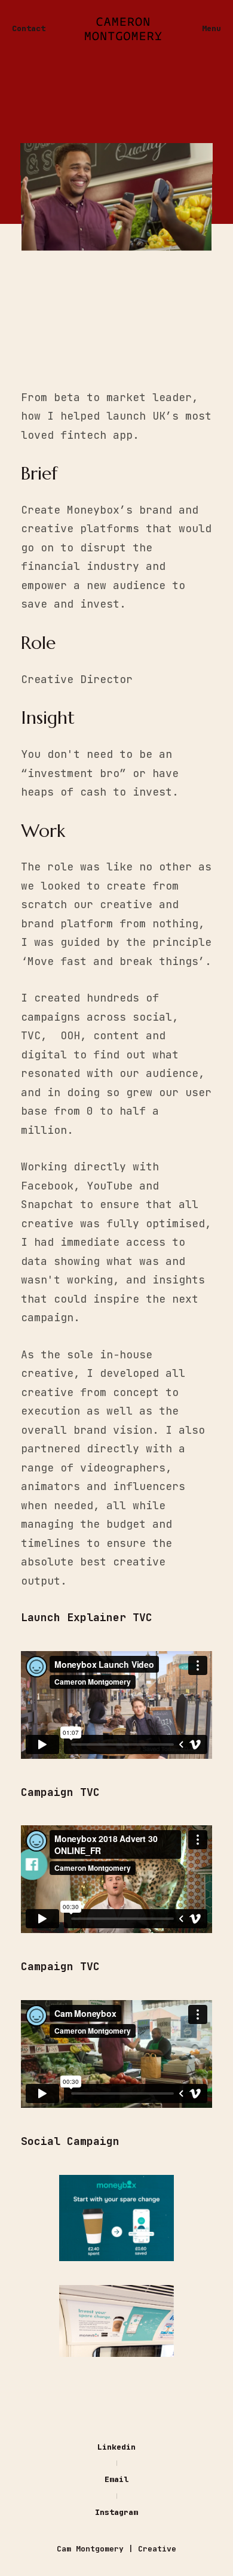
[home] (124, 29)
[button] (211, 29)
